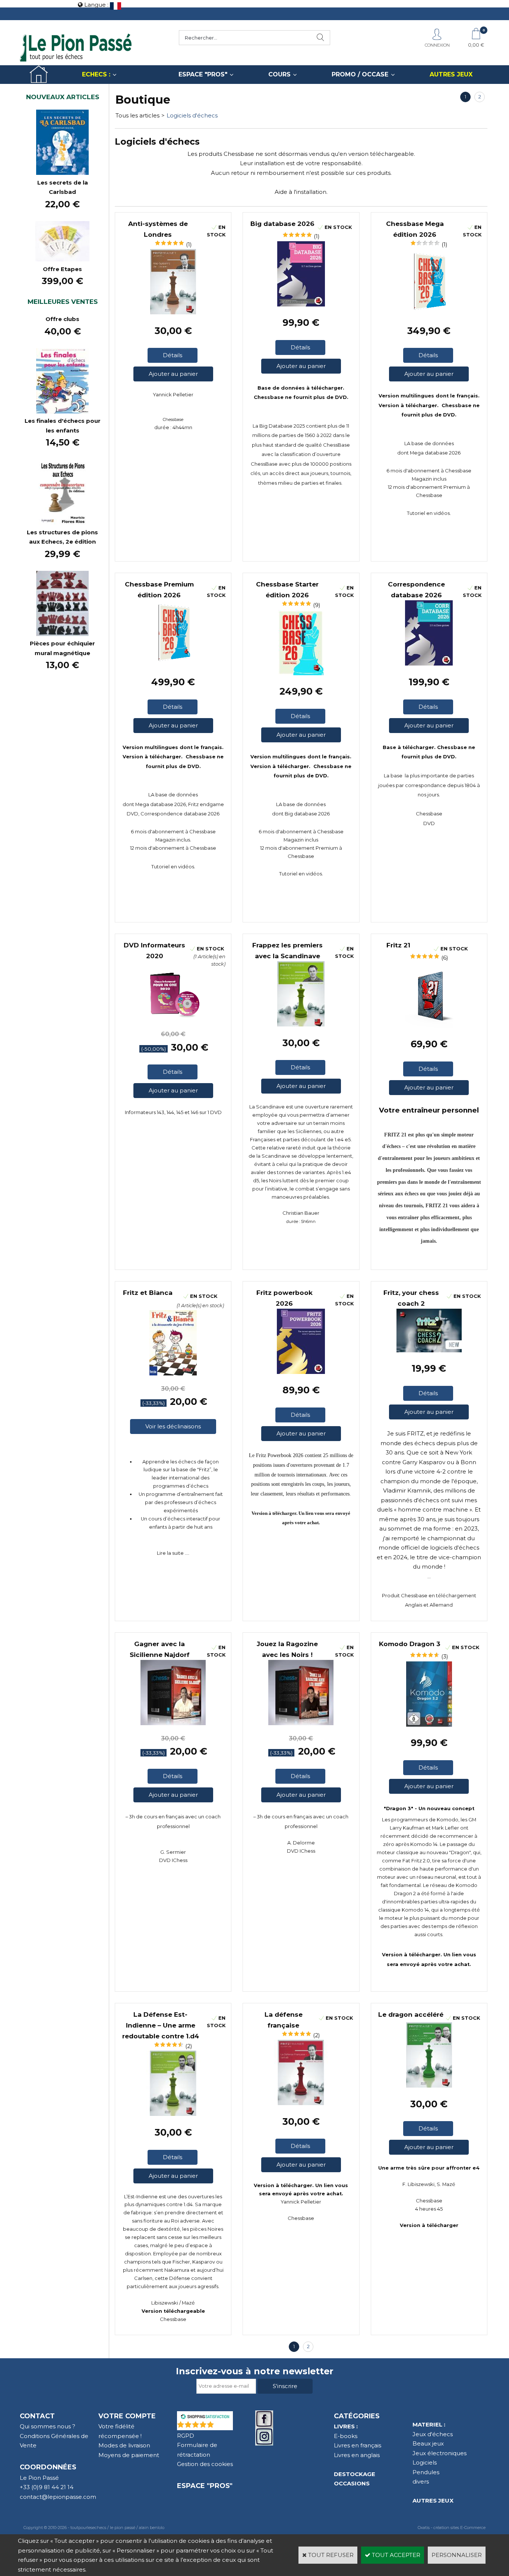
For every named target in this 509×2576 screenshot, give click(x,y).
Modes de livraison (124, 2445)
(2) (189, 2046)
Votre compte (127, 2416)
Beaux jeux (428, 2443)
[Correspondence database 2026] (429, 663)
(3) (445, 1656)
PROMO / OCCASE (360, 74)
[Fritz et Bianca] (173, 1373)
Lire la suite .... (173, 1553)
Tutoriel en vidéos (428, 513)
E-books (346, 2436)
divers (421, 2481)
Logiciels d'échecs (192, 115)
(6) (445, 958)
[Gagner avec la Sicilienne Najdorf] (173, 1723)
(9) (317, 605)
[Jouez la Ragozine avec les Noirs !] (301, 1723)
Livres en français (358, 2445)
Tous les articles (137, 115)
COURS (279, 74)
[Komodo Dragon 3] (429, 1725)
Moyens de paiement (129, 2455)
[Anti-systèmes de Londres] (173, 312)
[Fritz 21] (429, 1026)
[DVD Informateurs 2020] (173, 1019)
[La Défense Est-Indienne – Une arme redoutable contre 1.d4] (173, 2114)
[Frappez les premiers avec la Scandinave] (301, 1024)
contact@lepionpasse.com (58, 2497)
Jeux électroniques (440, 2453)
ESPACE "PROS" (203, 74)
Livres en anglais (357, 2455)
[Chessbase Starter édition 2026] (301, 673)
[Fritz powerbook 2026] (301, 1372)
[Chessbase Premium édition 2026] (173, 663)
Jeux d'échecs (433, 2434)
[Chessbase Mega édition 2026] (429, 312)
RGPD (186, 2436)
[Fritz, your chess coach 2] (429, 1350)
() (224, 2426)
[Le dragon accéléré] (429, 2086)
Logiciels (425, 2462)
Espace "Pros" (205, 2486)
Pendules (426, 2472)
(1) (189, 244)
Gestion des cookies (205, 2464)
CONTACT (37, 2416)
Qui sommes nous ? (48, 2426)
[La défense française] (301, 2103)
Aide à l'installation (301, 192)
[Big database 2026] (301, 304)
